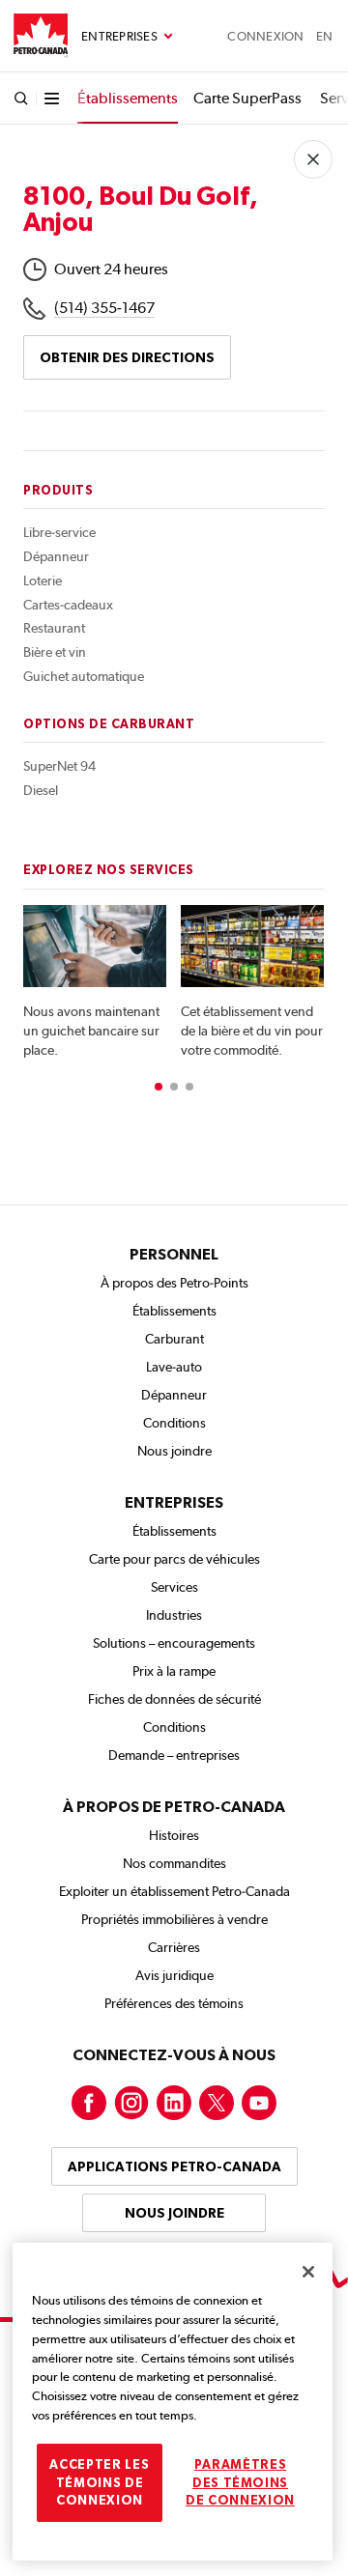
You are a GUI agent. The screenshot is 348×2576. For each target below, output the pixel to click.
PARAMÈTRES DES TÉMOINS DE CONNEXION (240, 2482)
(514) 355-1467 (104, 308)
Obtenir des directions (127, 357)
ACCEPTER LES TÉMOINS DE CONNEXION (99, 2482)
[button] (159, 1087)
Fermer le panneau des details (313, 159)
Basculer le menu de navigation (127, 37)
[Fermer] (308, 2272)
